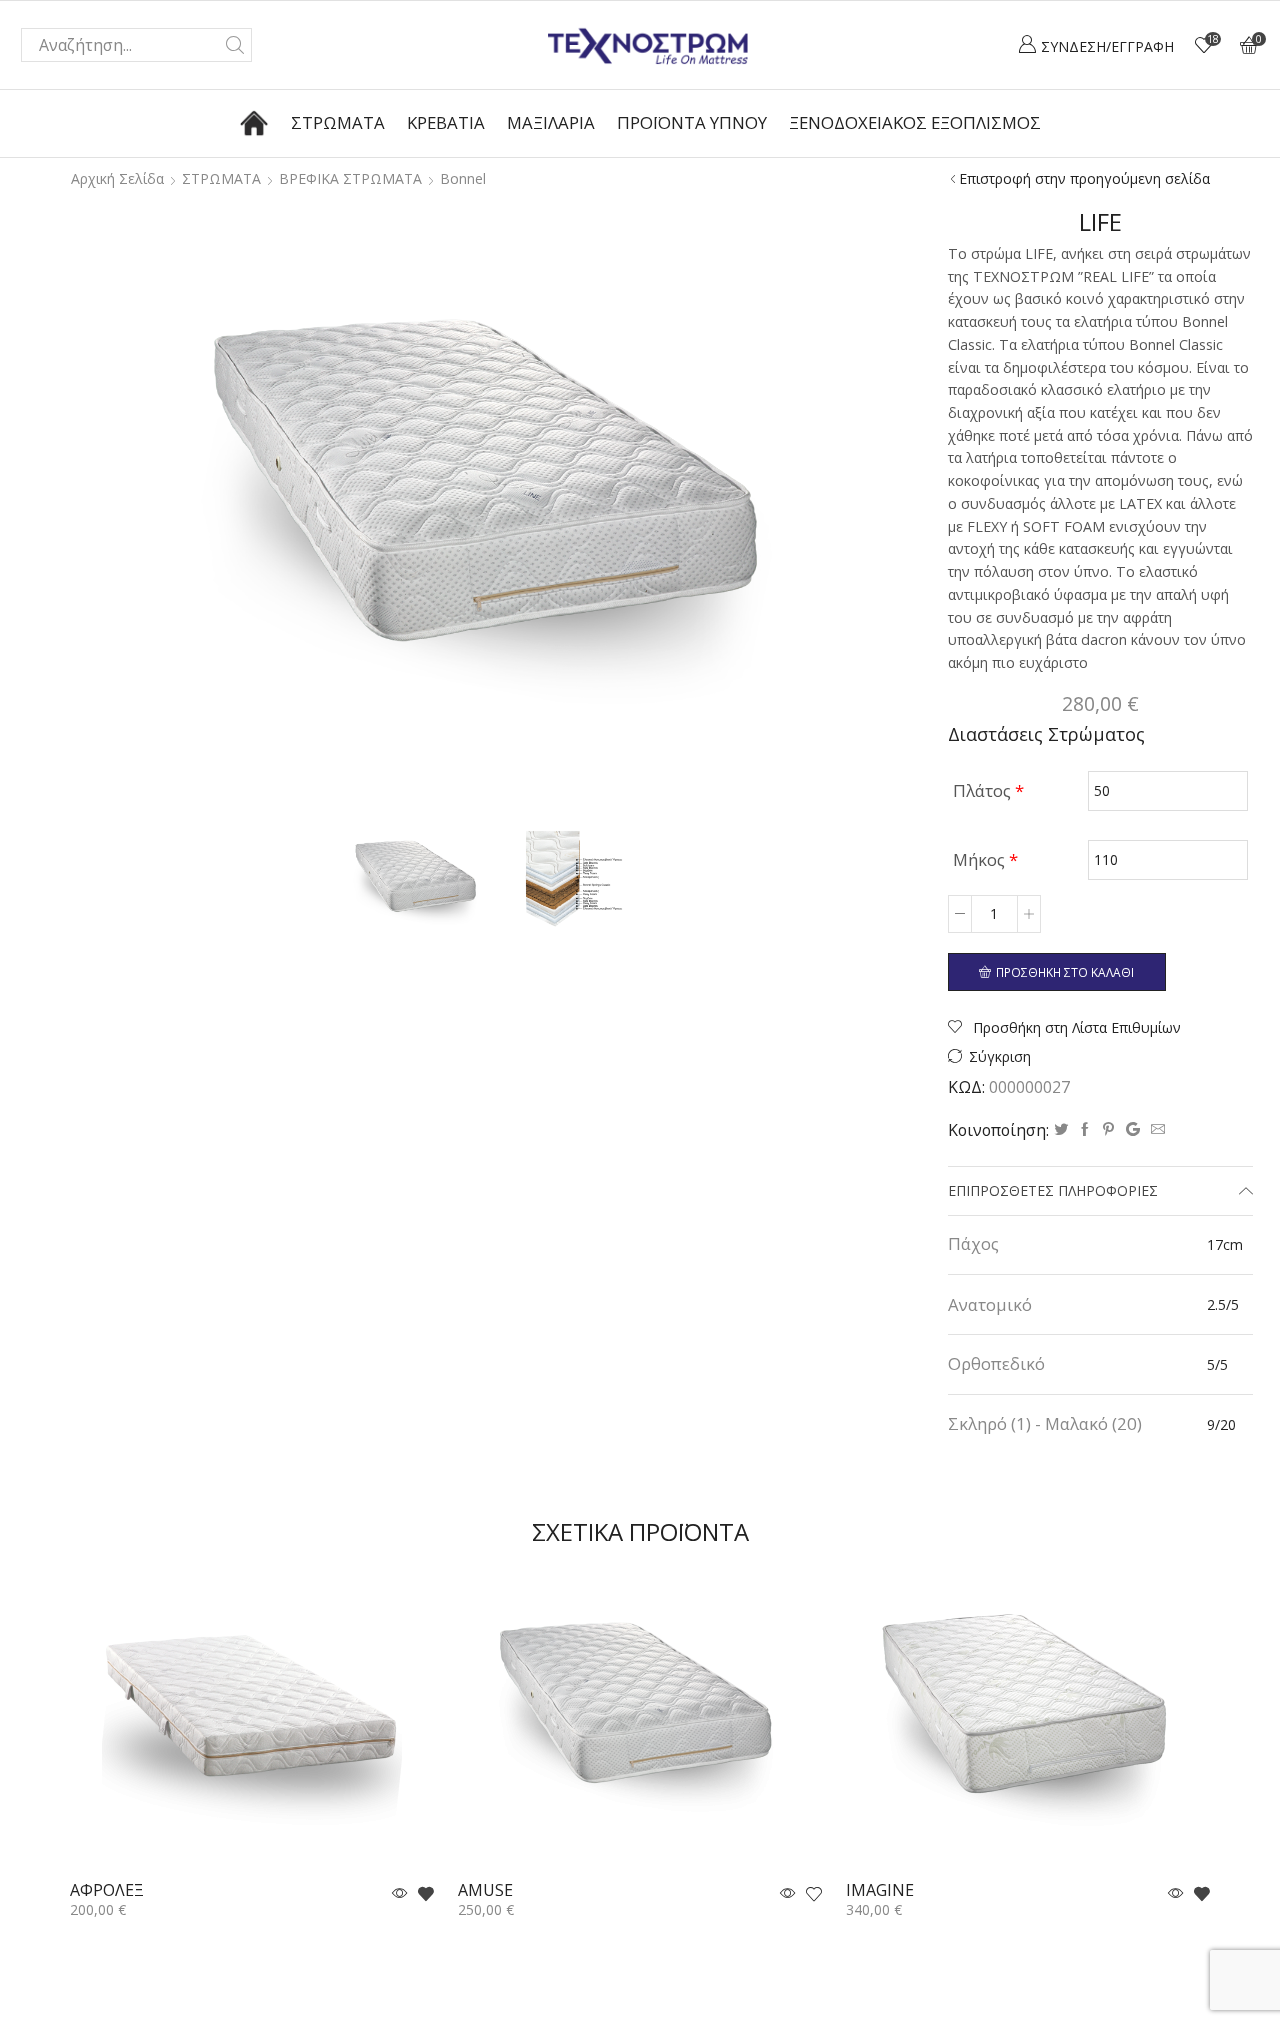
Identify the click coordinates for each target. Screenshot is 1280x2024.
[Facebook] (1085, 1129)
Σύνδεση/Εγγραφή (1107, 46)
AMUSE (485, 1891)
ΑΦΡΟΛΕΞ (107, 1891)
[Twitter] (1061, 1129)
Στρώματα (338, 122)
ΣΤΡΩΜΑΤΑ (221, 178)
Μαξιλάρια (551, 122)
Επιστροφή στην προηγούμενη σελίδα (1084, 178)
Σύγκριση (1000, 1057)
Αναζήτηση (235, 45)
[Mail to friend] (1155, 1129)
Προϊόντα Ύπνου (692, 122)
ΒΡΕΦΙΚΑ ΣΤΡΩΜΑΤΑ (350, 178)
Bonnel (463, 178)
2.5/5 (1223, 1304)
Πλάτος (988, 790)
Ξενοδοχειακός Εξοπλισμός (915, 122)
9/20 (1221, 1424)
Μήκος (985, 859)
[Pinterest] (1108, 1129)
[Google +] (1133, 1129)
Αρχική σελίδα (117, 178)
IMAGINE (880, 1891)
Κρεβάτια (446, 122)
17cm (1225, 1244)
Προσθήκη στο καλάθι (1065, 972)
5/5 (1217, 1364)
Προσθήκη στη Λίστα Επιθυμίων (1075, 1027)
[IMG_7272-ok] (417, 882)
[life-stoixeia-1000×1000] (560, 885)
